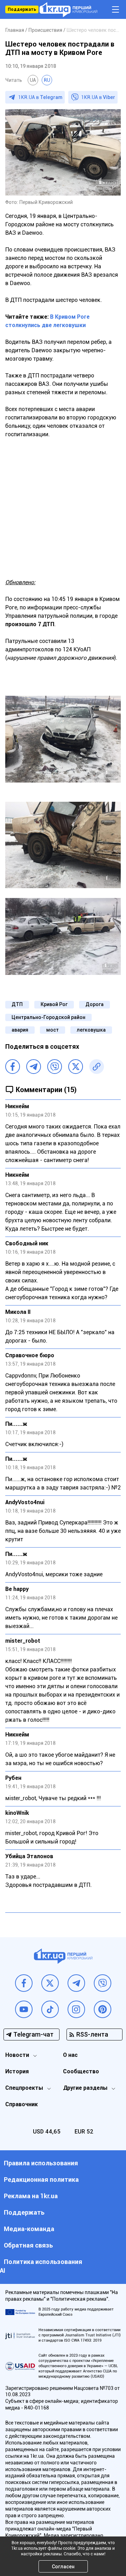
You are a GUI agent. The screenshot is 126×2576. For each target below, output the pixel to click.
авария (20, 1030)
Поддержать (22, 9)
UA (33, 80)
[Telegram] (34, 1067)
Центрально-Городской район (48, 1017)
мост (52, 1030)
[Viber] (55, 1067)
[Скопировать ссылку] (97, 1067)
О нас (70, 2055)
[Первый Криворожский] (68, 10)
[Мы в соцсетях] (24, 1983)
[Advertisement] (63, 504)
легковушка (91, 1030)
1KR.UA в (40, 97)
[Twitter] (76, 1067)
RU (47, 80)
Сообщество (81, 2071)
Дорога (94, 1004)
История (17, 2071)
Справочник (22, 2104)
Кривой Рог (54, 1004)
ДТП (17, 1004)
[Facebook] (13, 1067)
